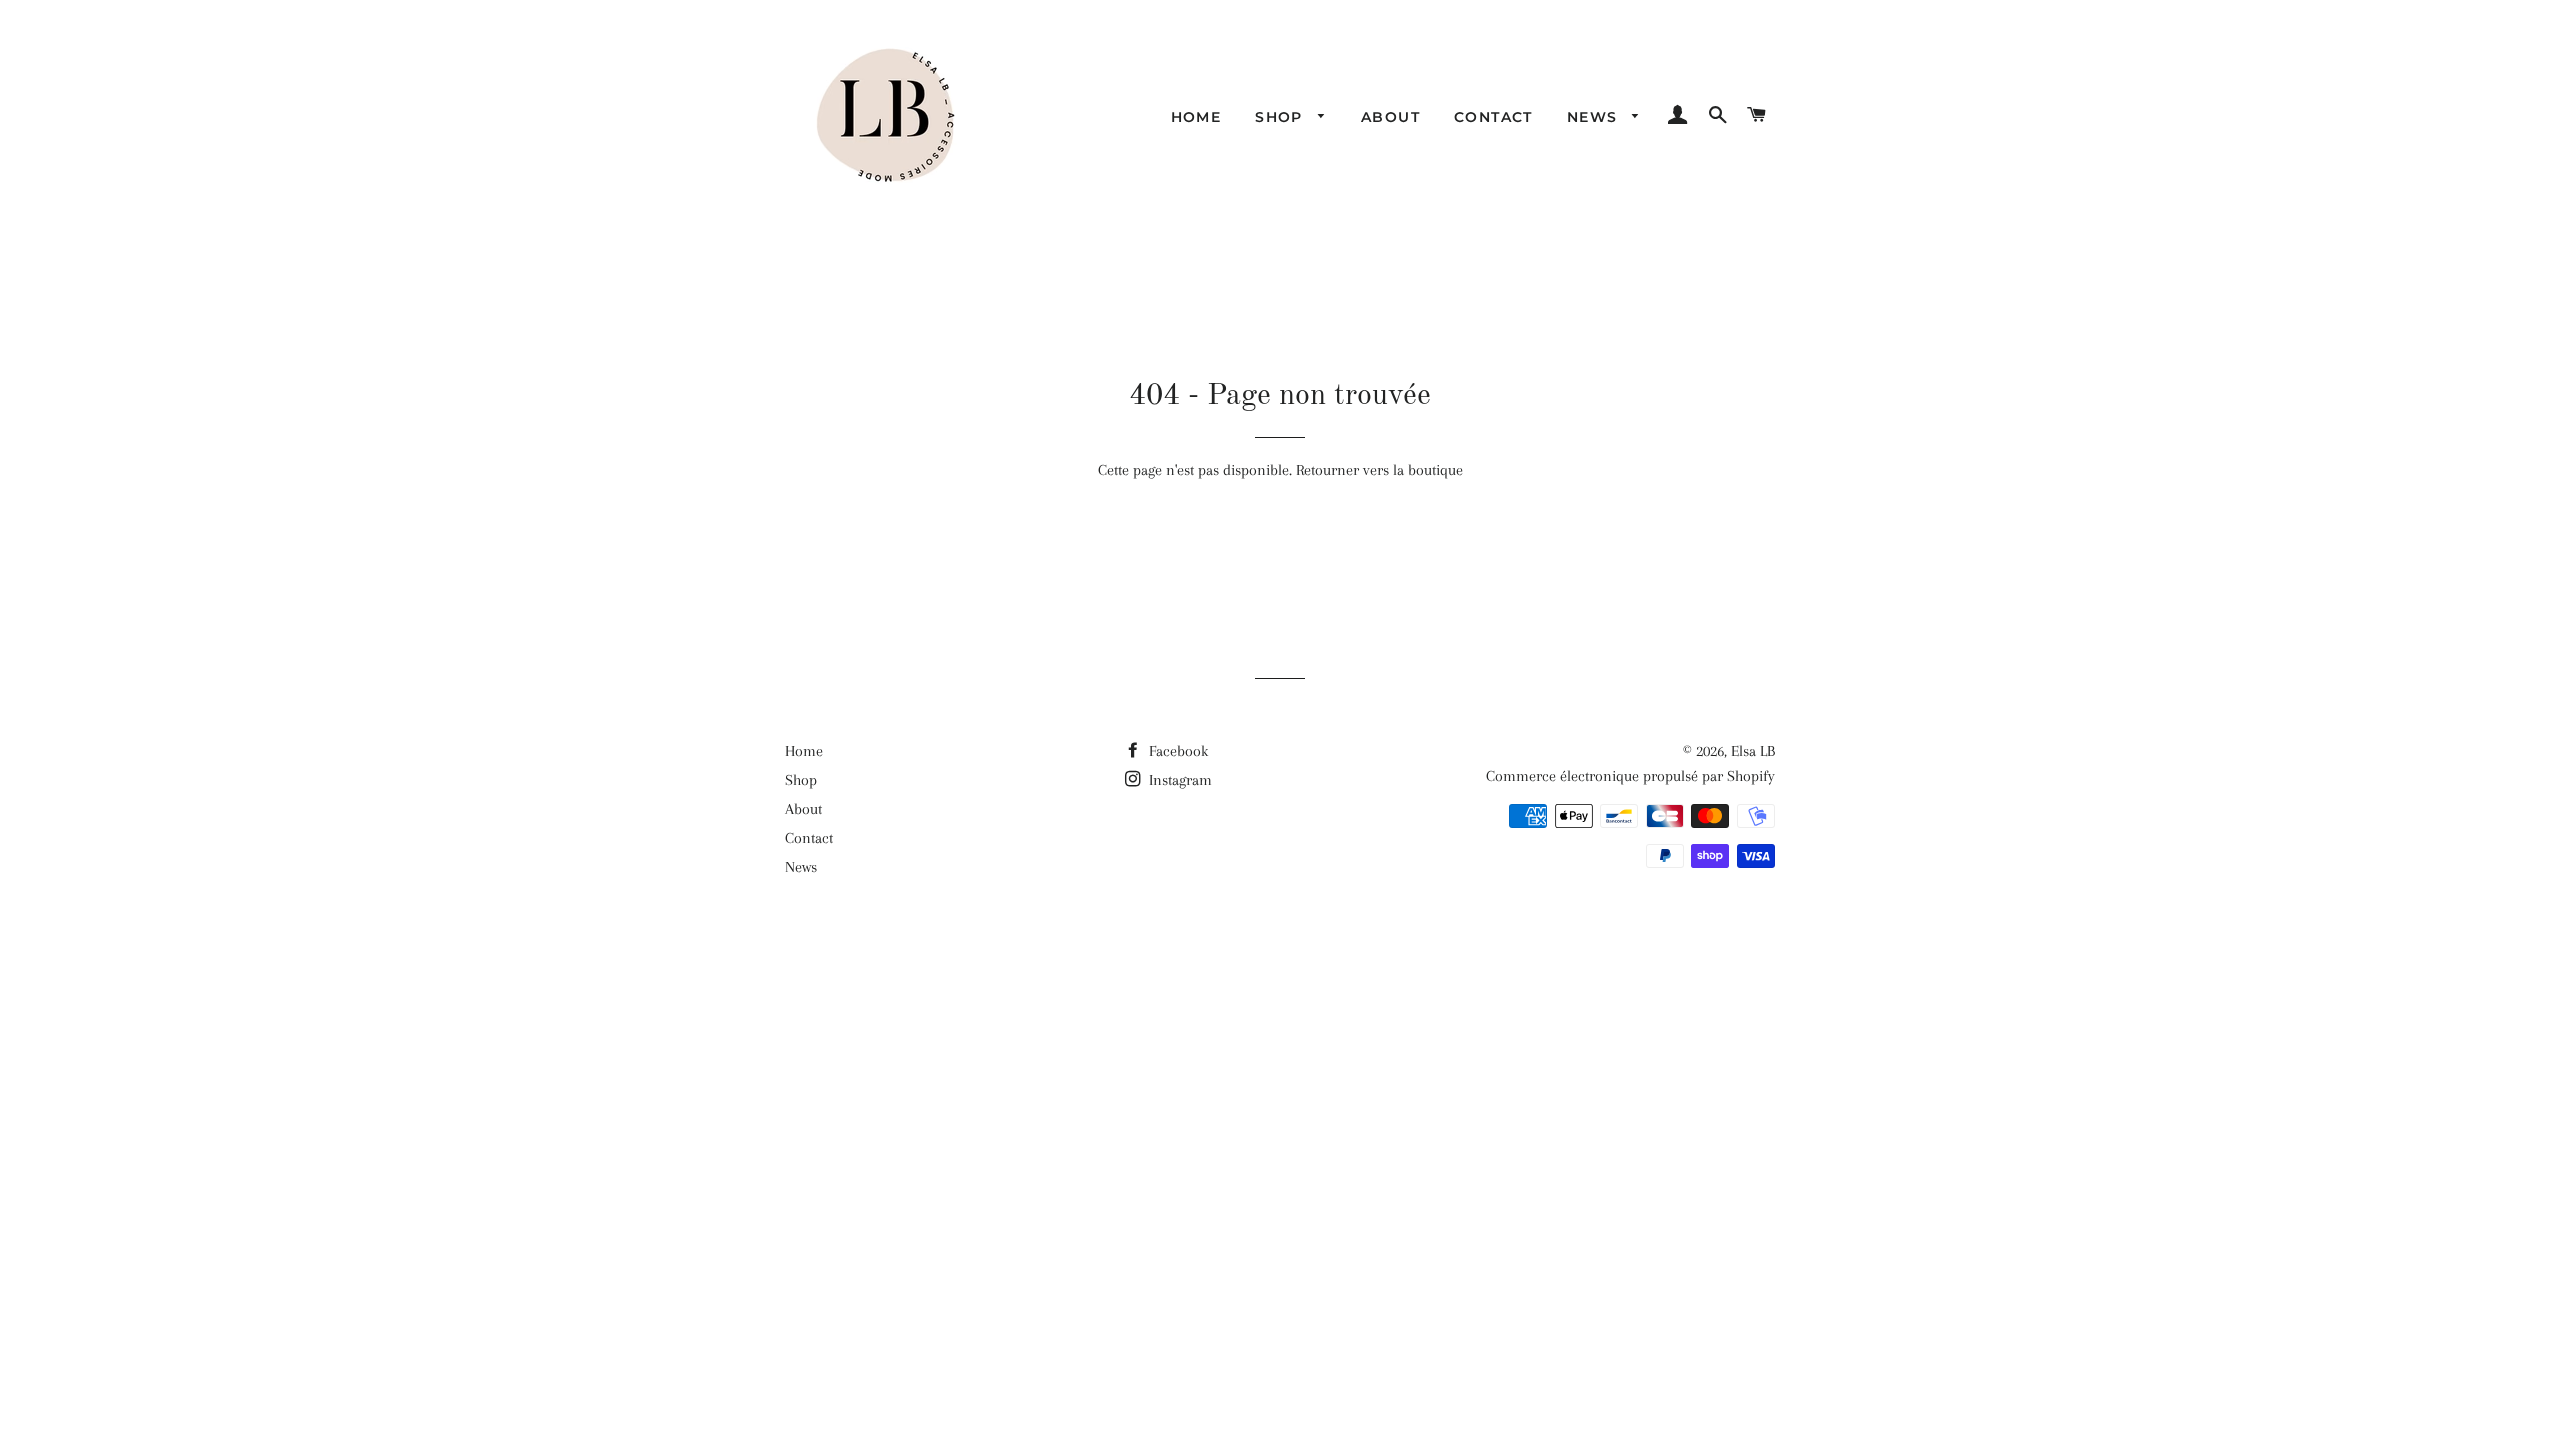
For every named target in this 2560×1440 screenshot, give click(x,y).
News (1595, 117)
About (1390, 117)
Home (1196, 117)
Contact (1493, 117)
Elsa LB (1753, 751)
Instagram (1178, 780)
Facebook (1176, 751)
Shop (1281, 117)
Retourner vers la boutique (1379, 470)
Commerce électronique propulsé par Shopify (1630, 776)
